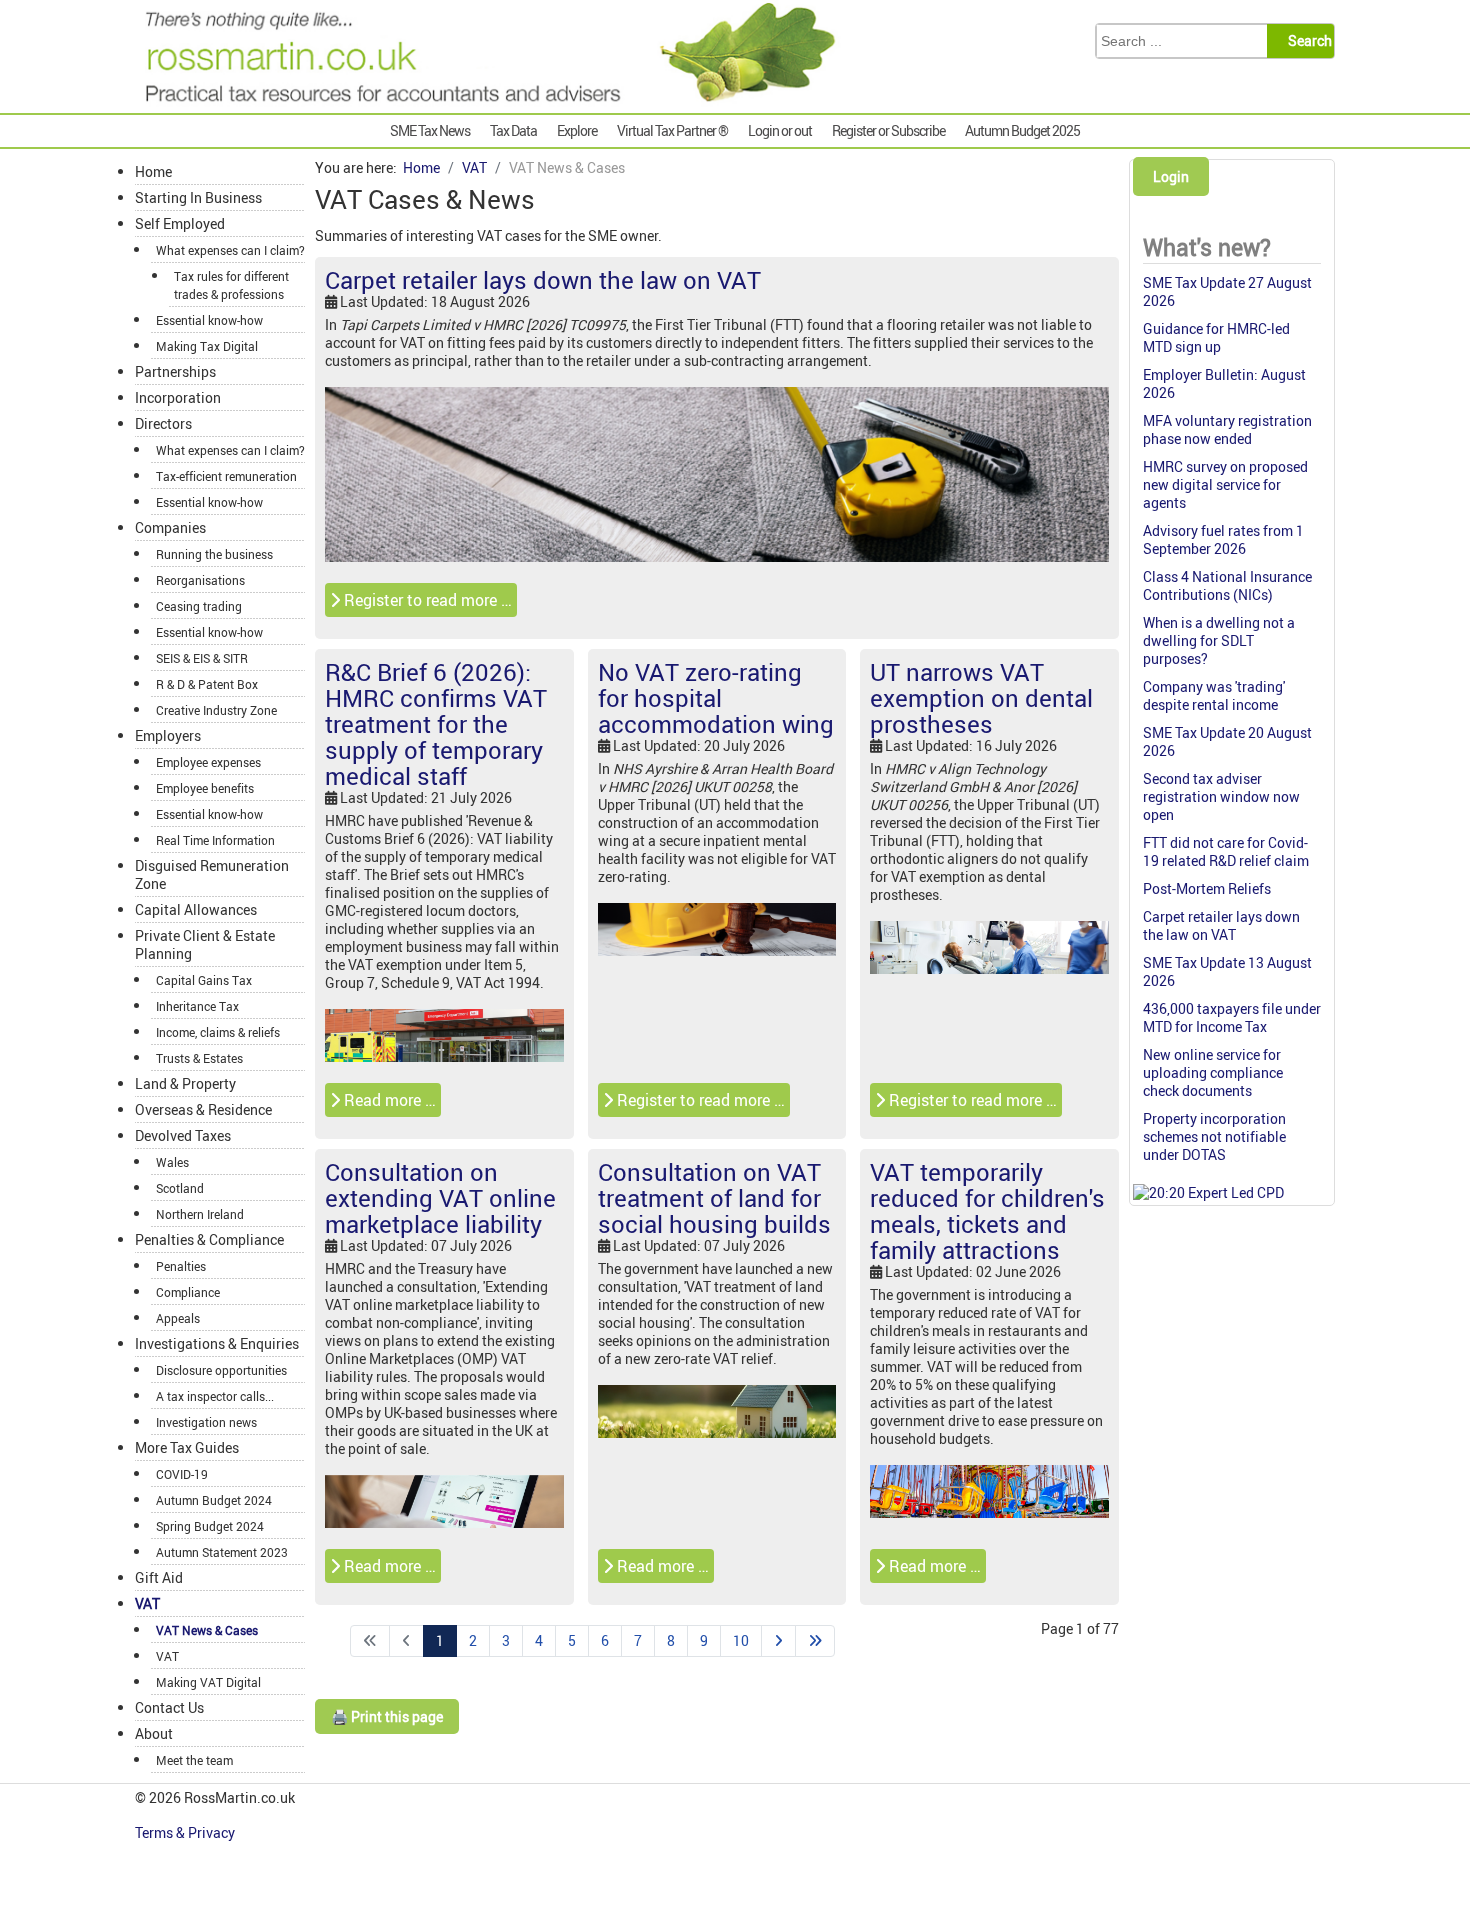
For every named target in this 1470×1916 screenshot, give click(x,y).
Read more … (388, 1100)
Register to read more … (426, 600)
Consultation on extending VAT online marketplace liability (440, 1198)
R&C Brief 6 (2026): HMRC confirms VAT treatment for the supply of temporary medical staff (436, 724)
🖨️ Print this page (387, 1716)
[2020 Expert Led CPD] (1208, 1192)
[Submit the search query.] (1306, 41)
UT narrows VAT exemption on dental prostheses (981, 698)
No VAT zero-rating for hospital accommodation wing (716, 698)
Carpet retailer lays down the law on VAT (543, 280)
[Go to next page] (778, 1641)
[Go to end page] (815, 1641)
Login (1171, 176)
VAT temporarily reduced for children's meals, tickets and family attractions (987, 1211)
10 (741, 1640)
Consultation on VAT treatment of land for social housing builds (714, 1198)
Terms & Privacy (186, 1832)
